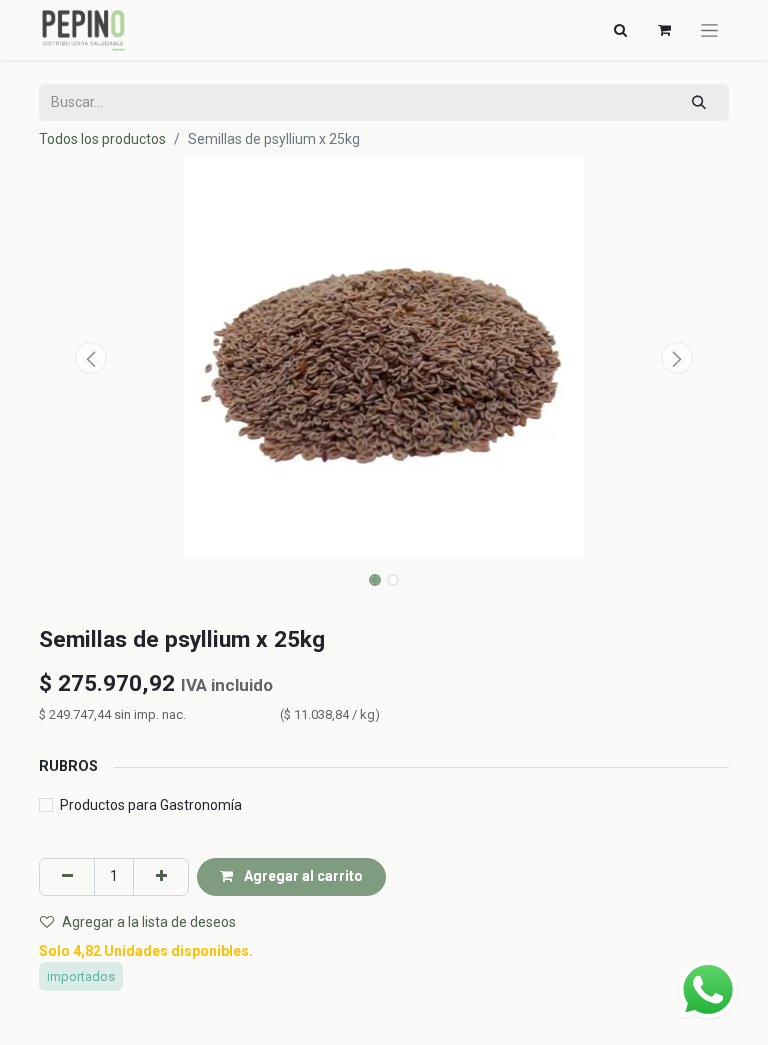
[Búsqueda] (699, 102)
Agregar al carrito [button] (302, 876)
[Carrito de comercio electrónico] (664, 30)
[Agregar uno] (161, 876)
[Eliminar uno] (67, 876)
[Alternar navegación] (709, 30)
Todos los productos (102, 139)
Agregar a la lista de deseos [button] (149, 922)
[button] (91, 358)
